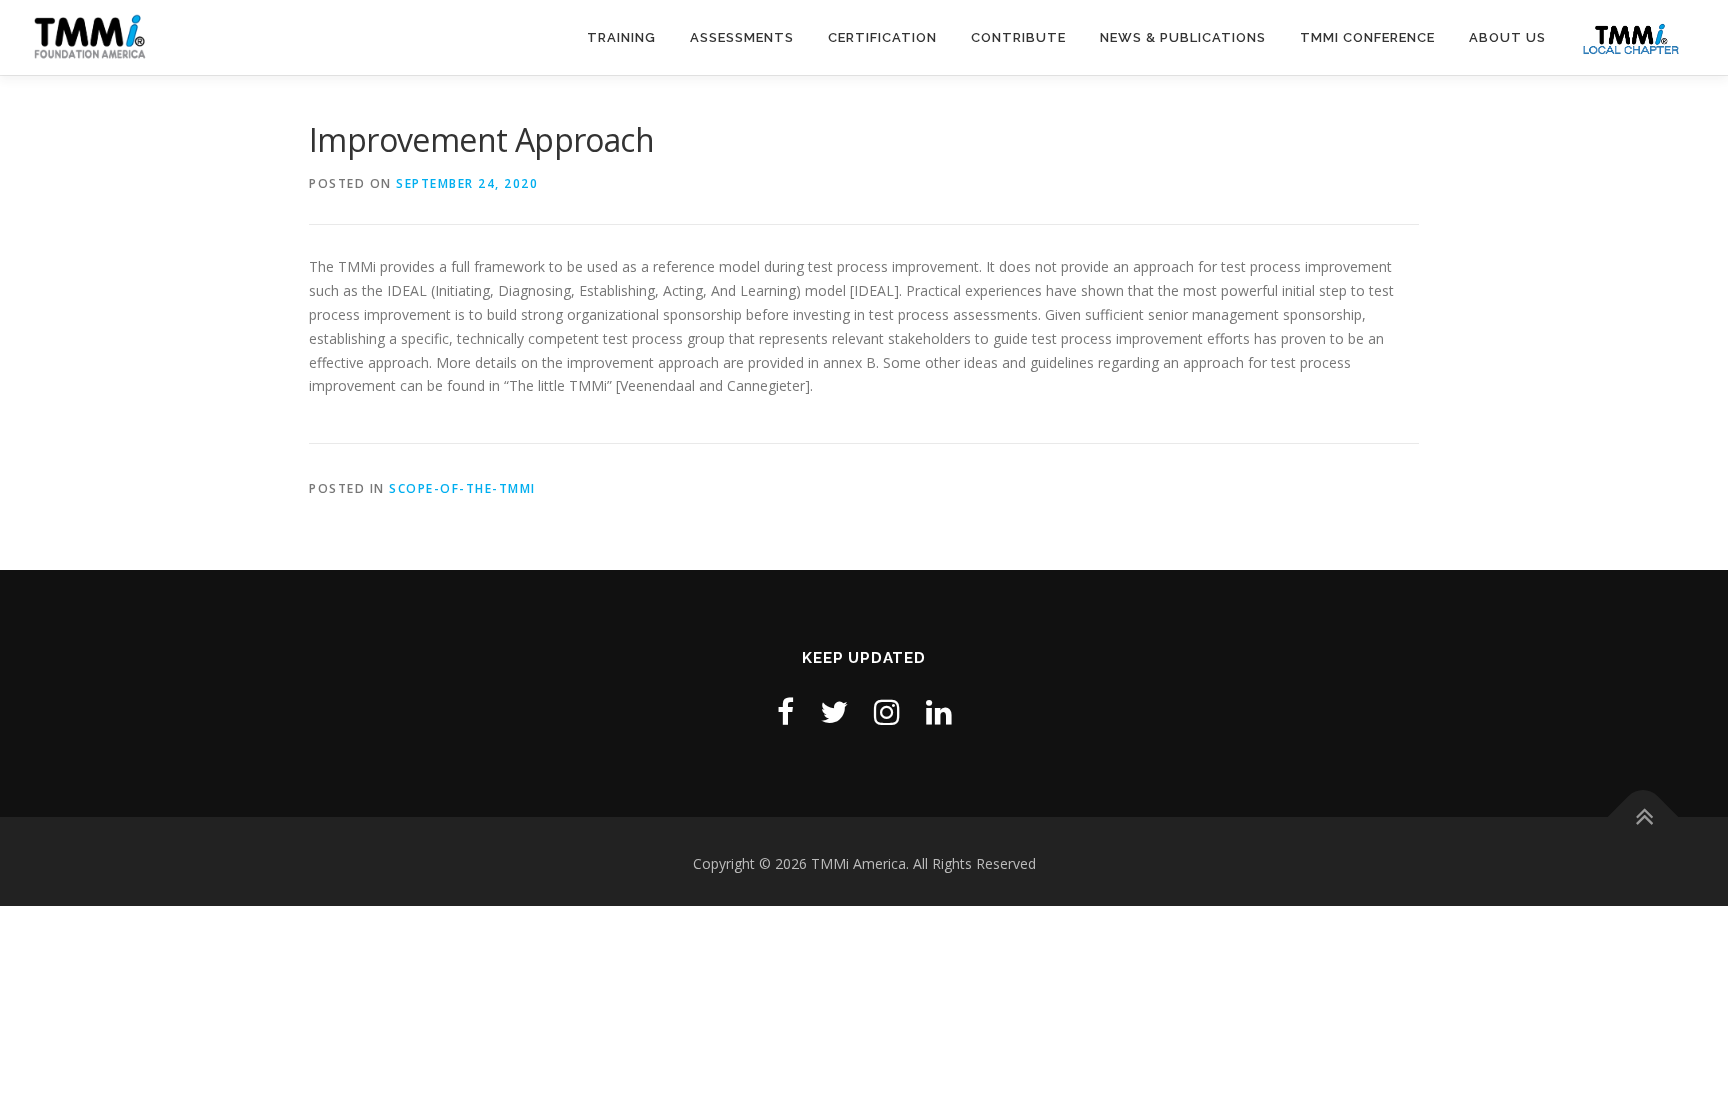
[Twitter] (834, 711)
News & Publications (1183, 37)
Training (621, 37)
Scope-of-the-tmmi (462, 488)
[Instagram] (887, 711)
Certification (882, 37)
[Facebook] (785, 711)
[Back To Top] (1643, 817)
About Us (1507, 37)
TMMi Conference (1367, 37)
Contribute (1018, 37)
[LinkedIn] (939, 711)
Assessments (742, 37)
